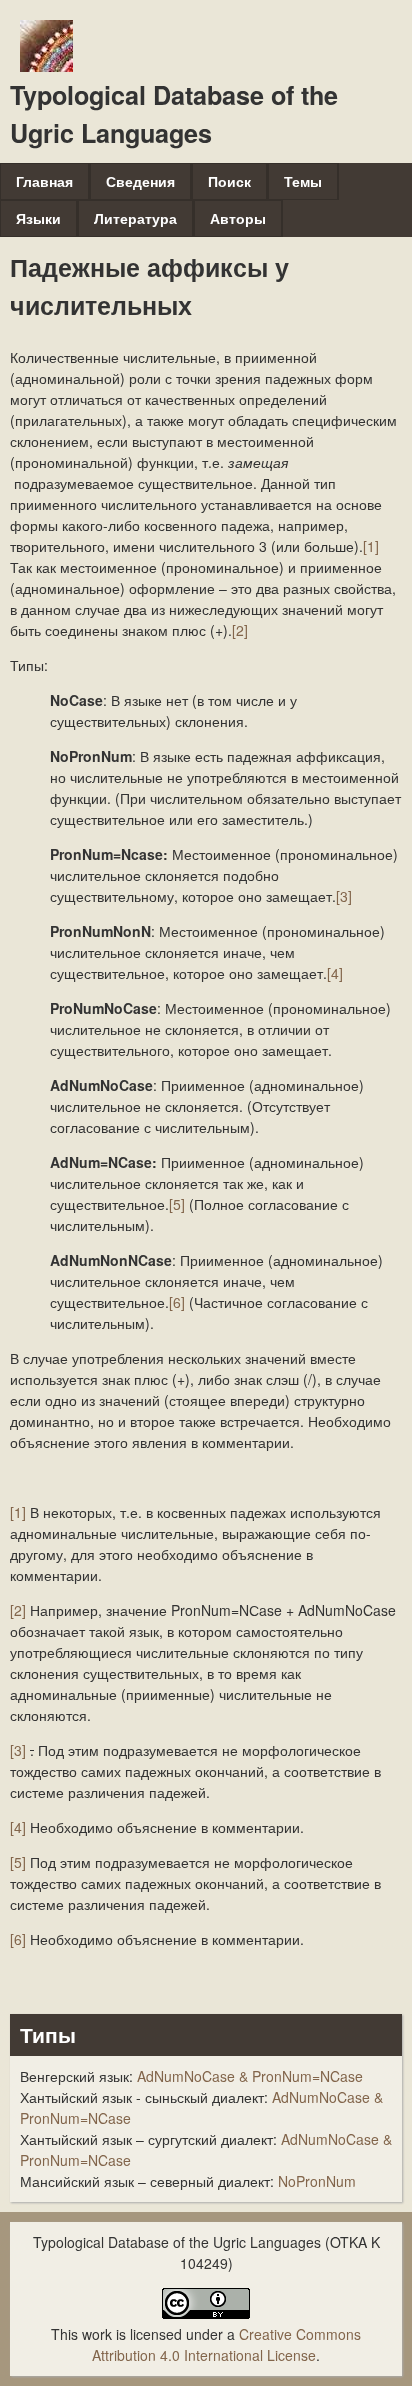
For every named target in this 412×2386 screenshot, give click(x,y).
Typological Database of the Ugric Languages (174, 114)
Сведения (140, 181)
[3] (344, 896)
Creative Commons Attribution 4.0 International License (226, 2344)
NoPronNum (317, 2181)
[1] (371, 546)
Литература (135, 218)
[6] (177, 1302)
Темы (303, 181)
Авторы (238, 218)
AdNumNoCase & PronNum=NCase (250, 2076)
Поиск (229, 181)
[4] (335, 973)
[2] (240, 630)
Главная (44, 181)
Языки (38, 218)
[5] (177, 1204)
